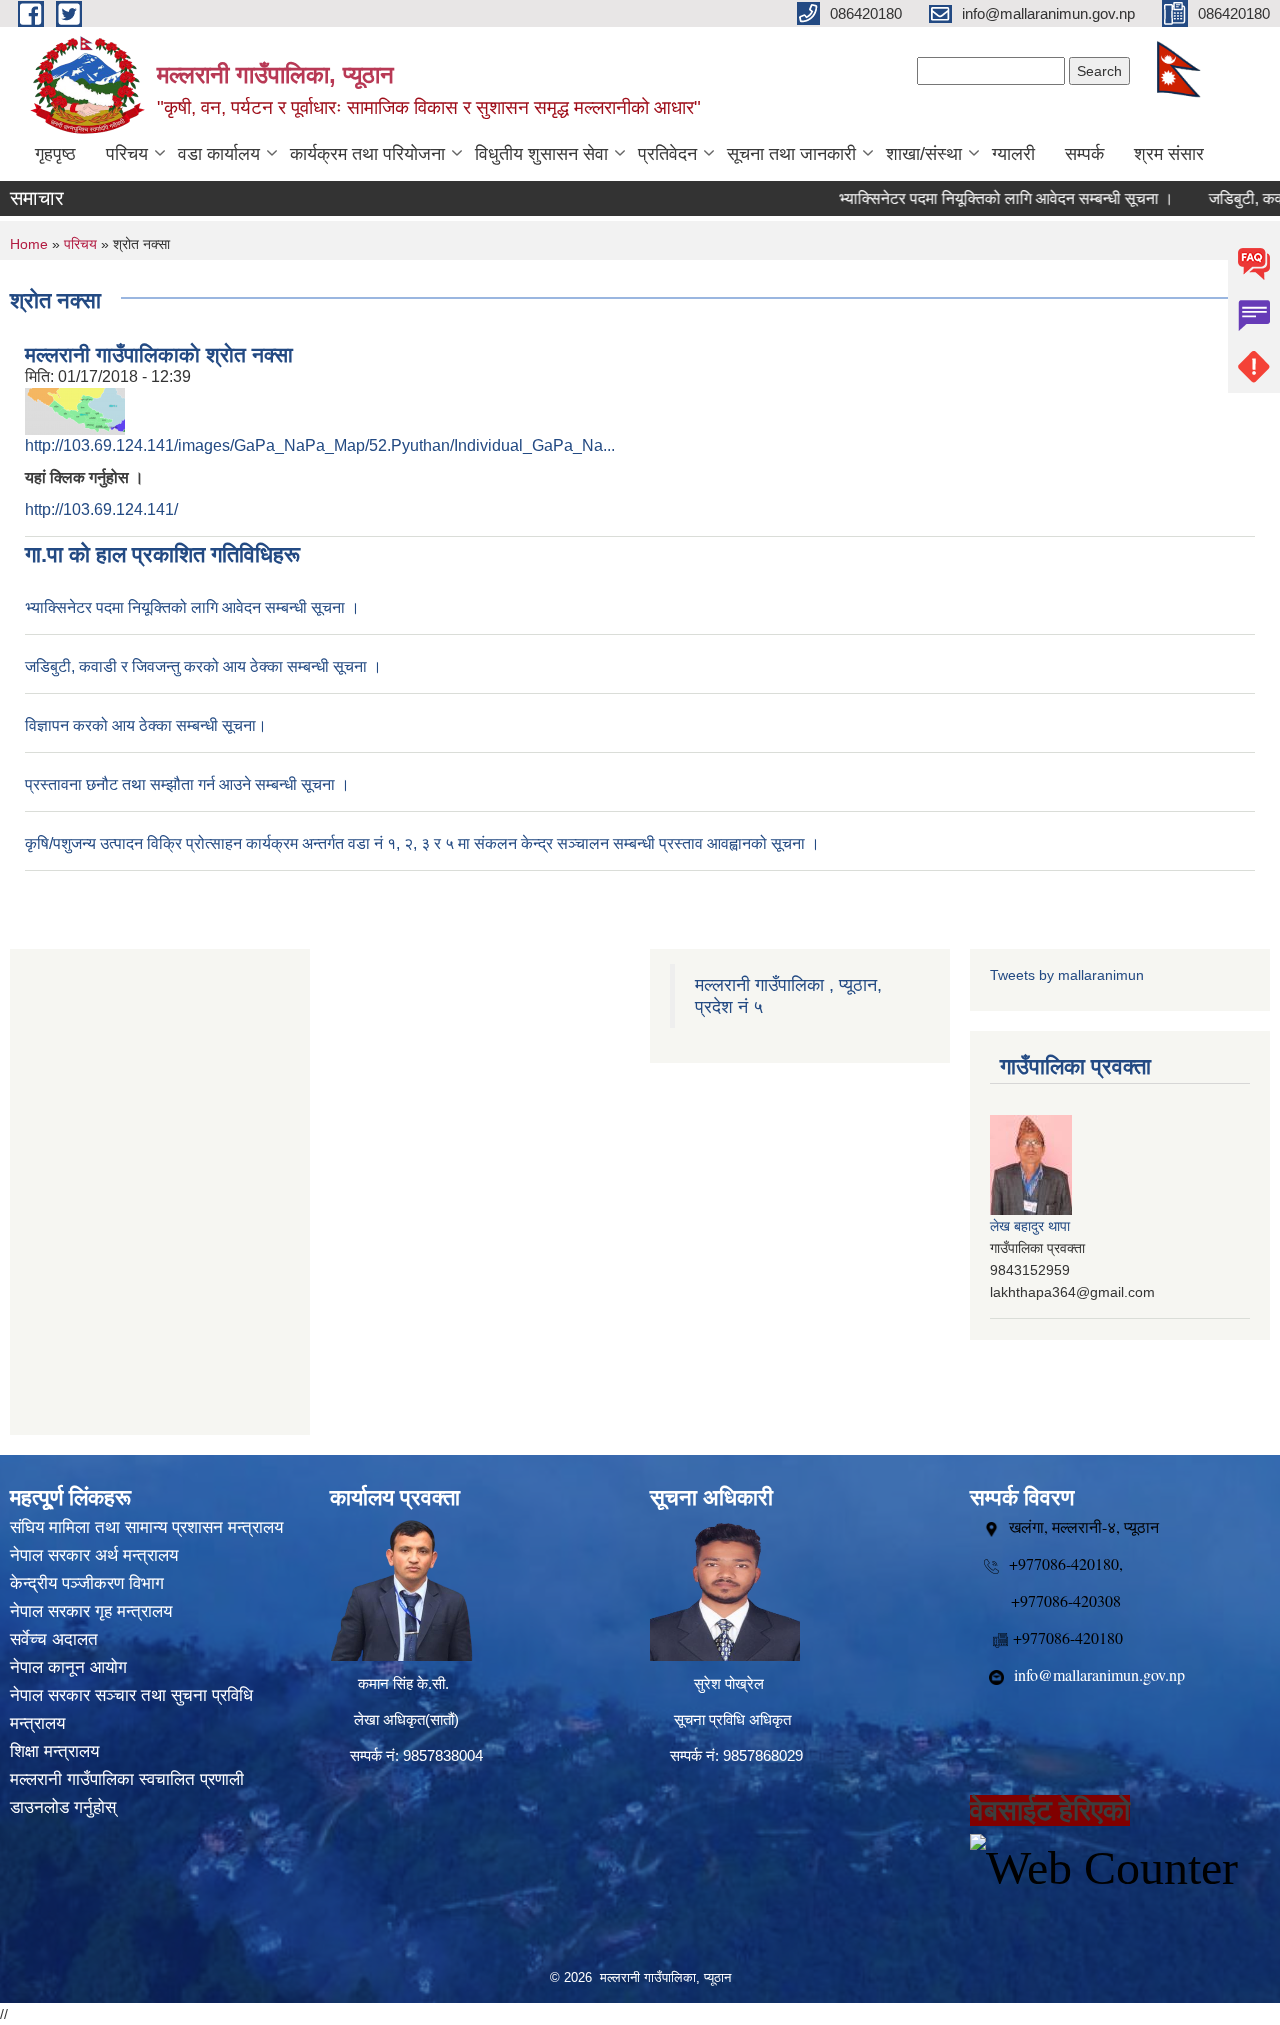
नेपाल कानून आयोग (68, 1667)
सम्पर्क (1084, 154)
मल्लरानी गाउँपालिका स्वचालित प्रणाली (127, 1779)
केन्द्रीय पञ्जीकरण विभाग (87, 1583)
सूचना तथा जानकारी (791, 154)
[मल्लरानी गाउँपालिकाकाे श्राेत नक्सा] (75, 410)
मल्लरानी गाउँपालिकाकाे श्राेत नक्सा (159, 354)
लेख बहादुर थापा (1030, 1226)
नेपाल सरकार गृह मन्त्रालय (91, 1611)
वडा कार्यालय (219, 154)
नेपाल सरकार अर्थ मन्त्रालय (94, 1555)
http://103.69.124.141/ (101, 509)
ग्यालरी (1013, 154)
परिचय (127, 154)
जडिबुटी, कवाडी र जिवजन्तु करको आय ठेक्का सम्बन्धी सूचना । (203, 666)
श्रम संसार (1169, 154)
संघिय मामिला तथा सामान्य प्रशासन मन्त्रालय (146, 1527)
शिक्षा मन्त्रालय (54, 1751)
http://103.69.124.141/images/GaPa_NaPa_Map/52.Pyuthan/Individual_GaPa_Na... (320, 445)
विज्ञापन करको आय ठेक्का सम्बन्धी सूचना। (146, 725)
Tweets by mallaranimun (1067, 975)
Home (29, 244)
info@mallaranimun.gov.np (1099, 1674)
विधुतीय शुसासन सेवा (541, 154)
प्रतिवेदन (667, 154)
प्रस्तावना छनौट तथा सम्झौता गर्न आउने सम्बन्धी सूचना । (187, 784)
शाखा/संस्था (924, 154)
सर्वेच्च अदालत (54, 1639)
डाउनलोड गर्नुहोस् (63, 1807)
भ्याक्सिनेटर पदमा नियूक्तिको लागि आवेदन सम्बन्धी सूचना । (974, 198)
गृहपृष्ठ (55, 154)
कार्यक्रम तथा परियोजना (367, 154)
